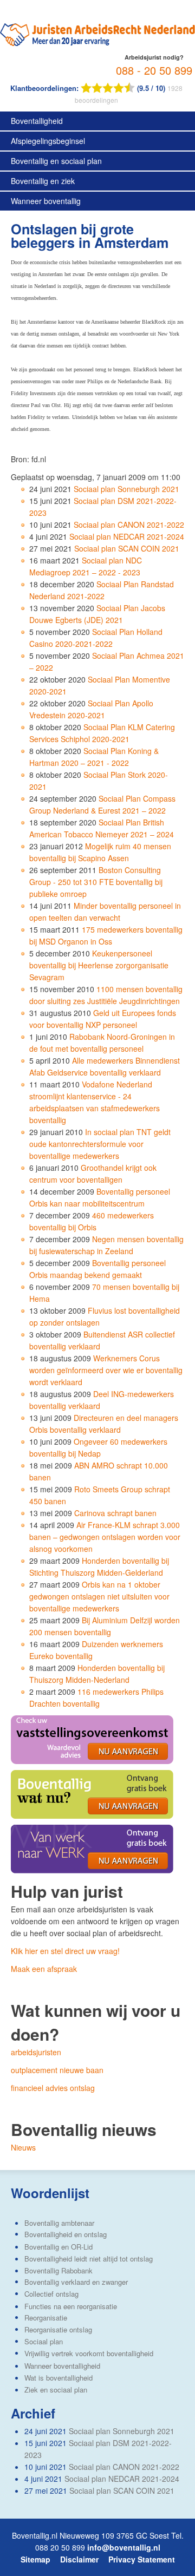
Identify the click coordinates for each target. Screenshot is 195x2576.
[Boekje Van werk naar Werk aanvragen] (92, 1848)
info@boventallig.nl (124, 2547)
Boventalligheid (37, 121)
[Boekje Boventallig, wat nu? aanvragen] (92, 1793)
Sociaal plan (44, 2341)
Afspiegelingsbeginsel (48, 141)
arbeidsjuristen (36, 2052)
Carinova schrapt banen (115, 1513)
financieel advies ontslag (53, 2088)
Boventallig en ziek (43, 181)
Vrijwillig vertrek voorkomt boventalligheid (89, 2353)
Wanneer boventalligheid (62, 2366)
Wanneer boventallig (46, 201)
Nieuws (23, 2147)
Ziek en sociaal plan (56, 2390)
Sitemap (35, 2559)
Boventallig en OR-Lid (58, 2247)
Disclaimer (79, 2559)
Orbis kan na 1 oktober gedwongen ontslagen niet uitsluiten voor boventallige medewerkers (99, 1596)
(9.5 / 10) (89, 88)
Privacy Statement (142, 2559)
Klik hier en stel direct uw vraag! (65, 1951)
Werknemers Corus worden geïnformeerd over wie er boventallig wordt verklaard (106, 1370)
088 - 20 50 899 (154, 70)
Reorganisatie (46, 2318)
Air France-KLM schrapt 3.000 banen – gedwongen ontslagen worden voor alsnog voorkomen (105, 1537)
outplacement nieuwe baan (57, 2070)
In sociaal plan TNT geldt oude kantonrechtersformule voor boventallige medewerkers (100, 1144)
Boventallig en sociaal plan (56, 161)
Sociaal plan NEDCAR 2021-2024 (127, 536)
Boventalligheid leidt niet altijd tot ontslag (89, 2259)
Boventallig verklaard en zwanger (76, 2282)
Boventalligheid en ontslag (66, 2234)
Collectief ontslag (51, 2294)
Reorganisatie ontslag (58, 2329)
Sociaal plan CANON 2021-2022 (129, 525)
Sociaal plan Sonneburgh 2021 (126, 489)
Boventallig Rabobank (58, 2270)
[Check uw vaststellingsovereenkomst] (92, 1739)
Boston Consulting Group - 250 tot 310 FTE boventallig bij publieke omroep (96, 882)
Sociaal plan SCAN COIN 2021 (127, 548)
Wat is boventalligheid (58, 2378)
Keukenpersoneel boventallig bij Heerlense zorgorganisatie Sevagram (99, 965)
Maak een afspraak (44, 1969)
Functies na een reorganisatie (71, 2306)
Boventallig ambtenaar (59, 2223)
